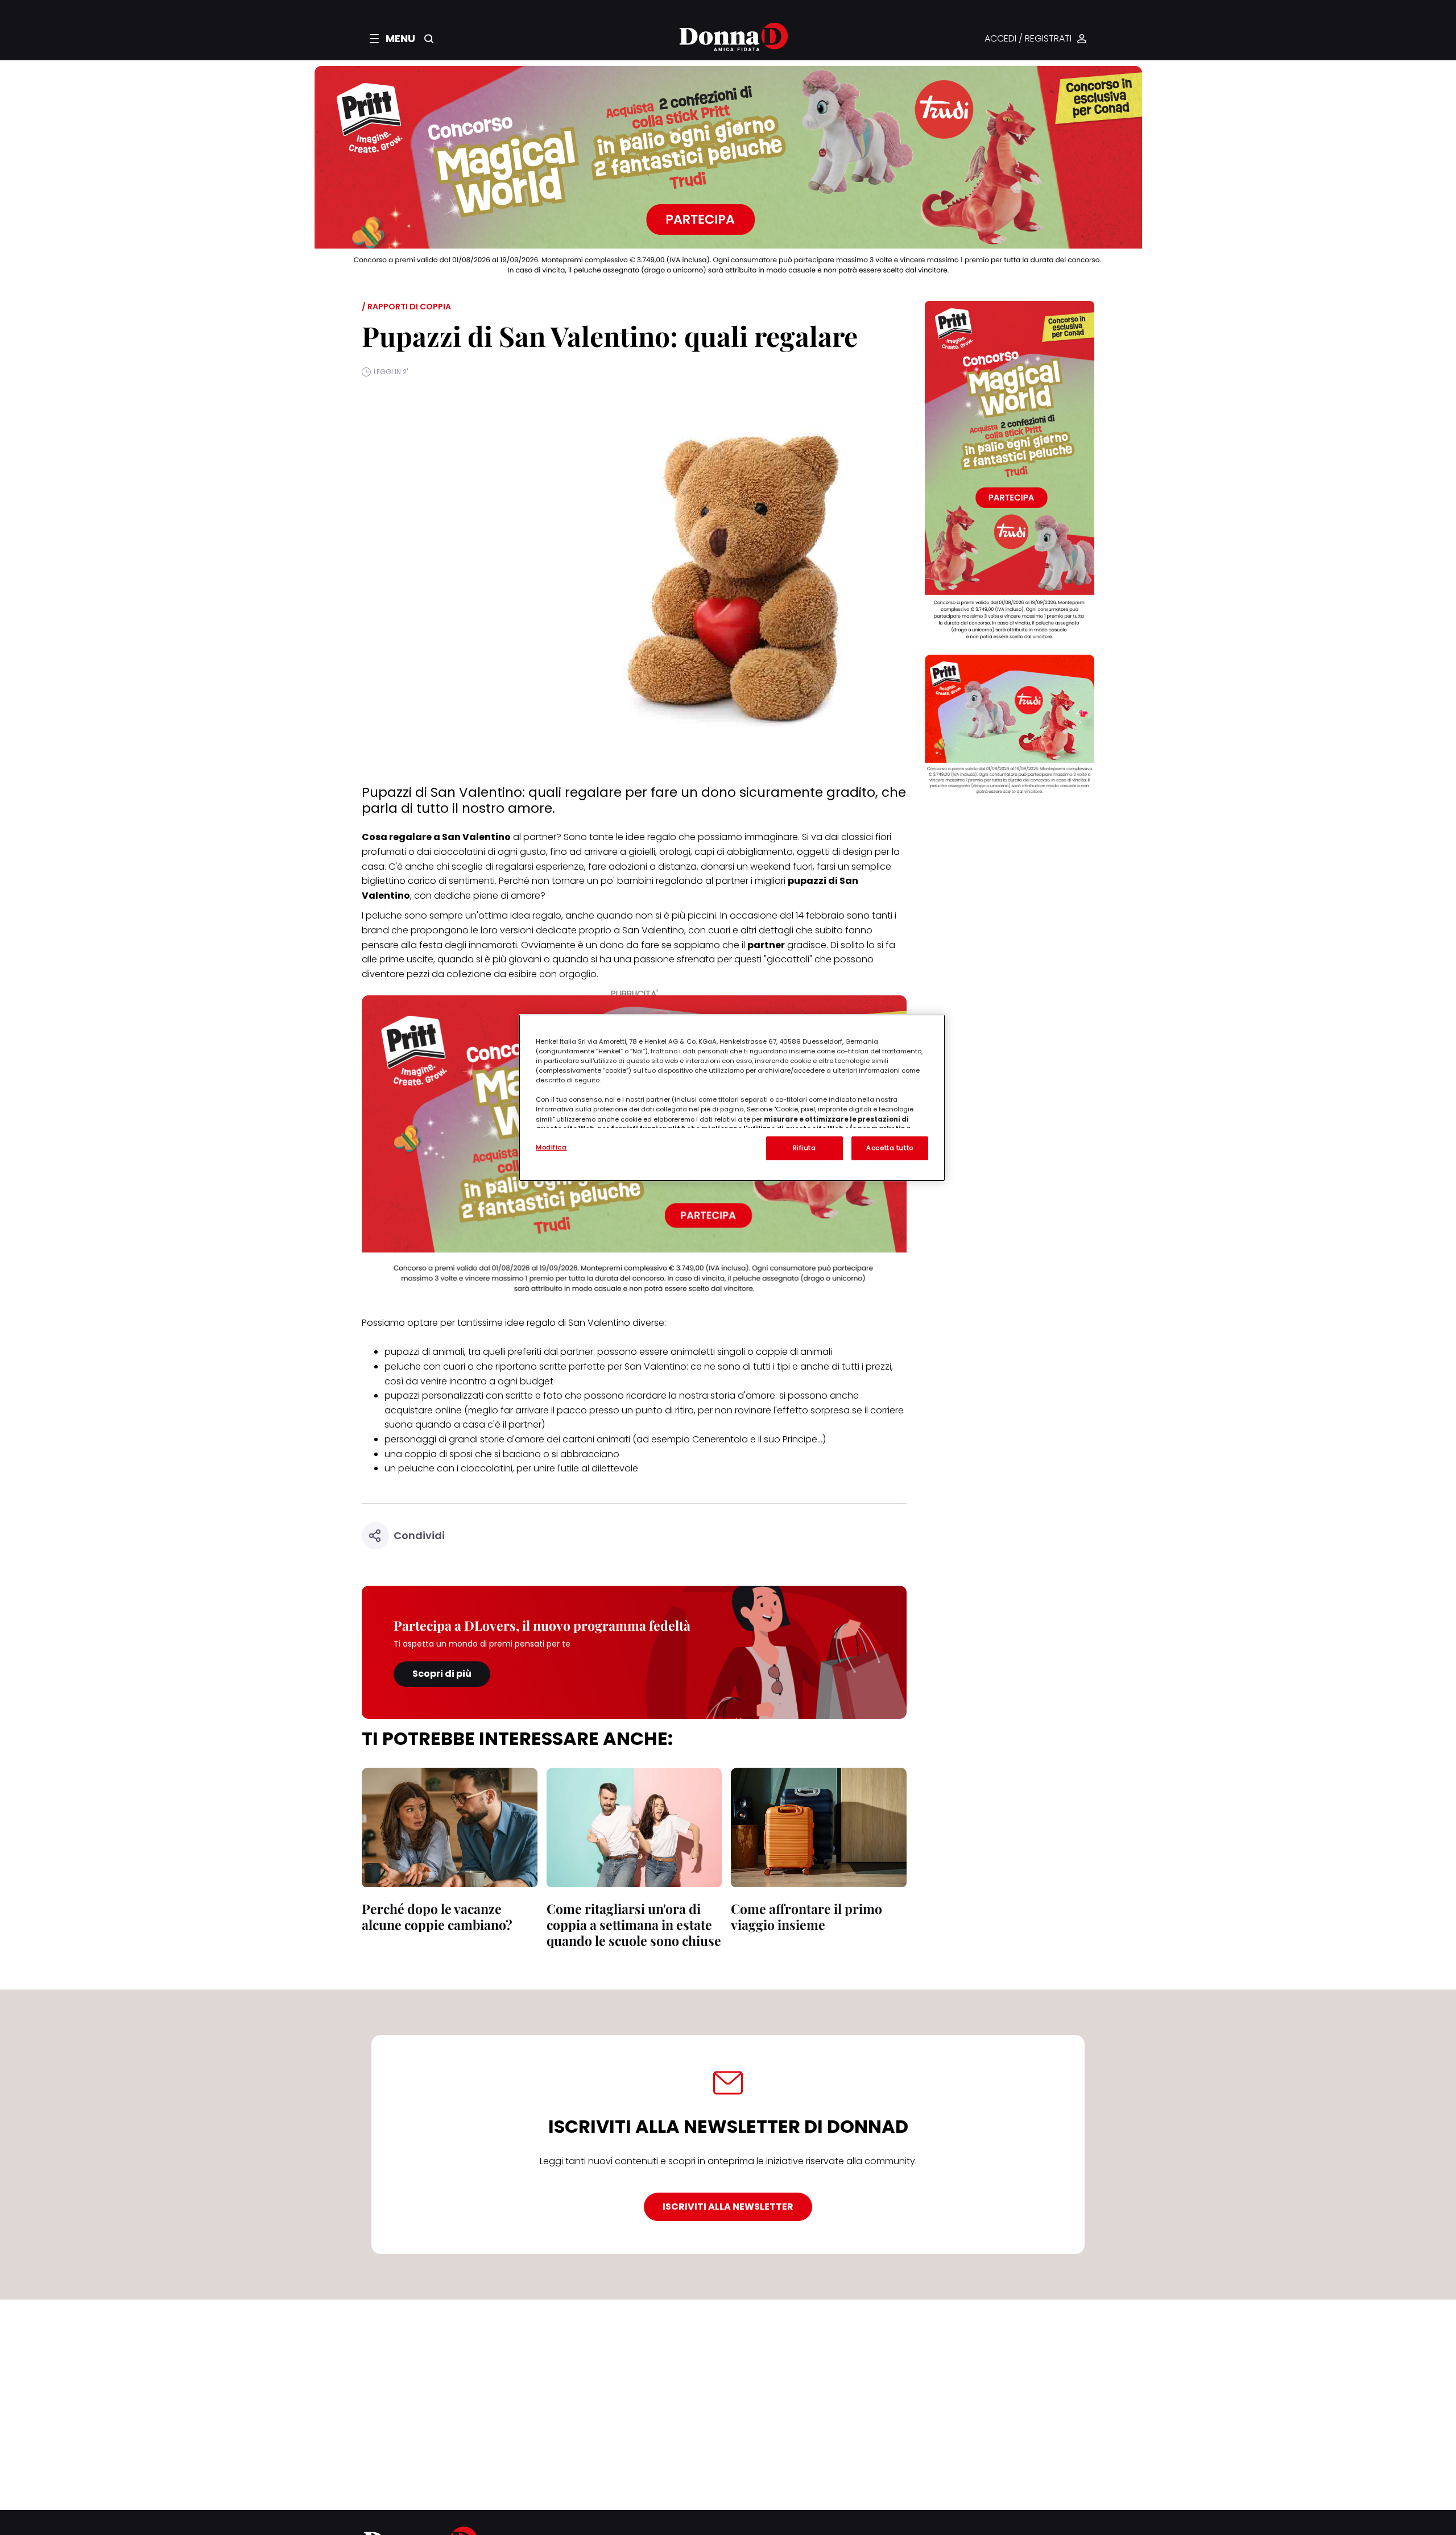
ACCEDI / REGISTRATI (1028, 39)
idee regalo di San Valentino (568, 1323)
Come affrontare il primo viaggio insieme (806, 1916)
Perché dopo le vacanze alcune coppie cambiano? (437, 1916)
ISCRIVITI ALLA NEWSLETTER (728, 2207)
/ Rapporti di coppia (406, 307)
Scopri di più (442, 1674)
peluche (384, 915)
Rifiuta (804, 1148)
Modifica (551, 1147)
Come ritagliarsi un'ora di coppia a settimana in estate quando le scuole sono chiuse (634, 1924)
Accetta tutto (890, 1148)
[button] (392, 39)
